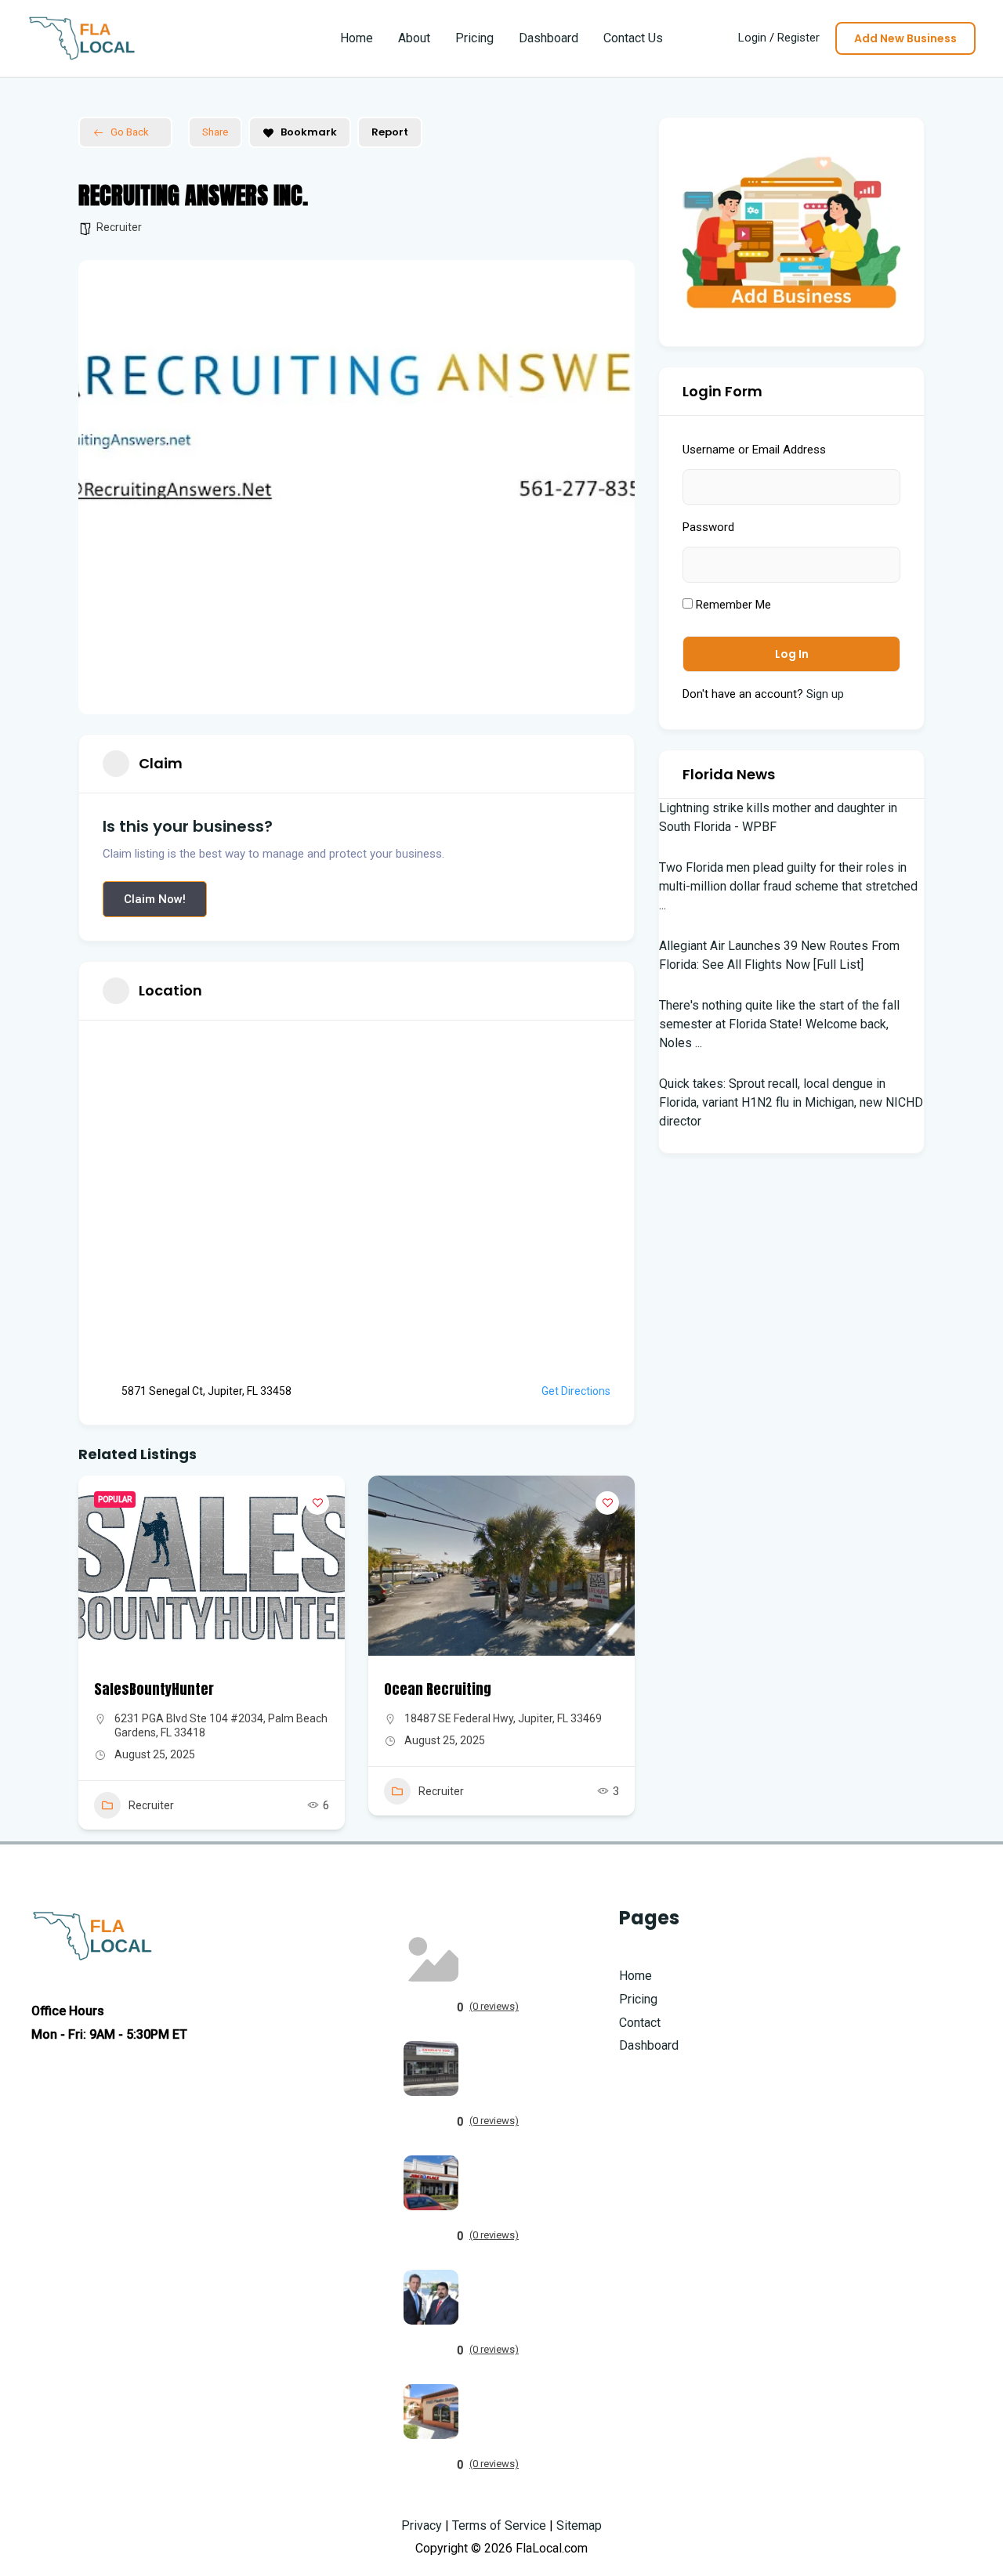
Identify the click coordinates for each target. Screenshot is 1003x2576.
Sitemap (579, 2525)
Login (752, 38)
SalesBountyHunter (154, 1689)
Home (357, 38)
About (414, 38)
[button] (905, 38)
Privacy (422, 2525)
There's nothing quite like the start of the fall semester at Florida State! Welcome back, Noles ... (779, 1024)
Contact (640, 2023)
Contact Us (633, 38)
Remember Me (732, 605)
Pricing (474, 38)
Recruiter (119, 227)
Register (798, 38)
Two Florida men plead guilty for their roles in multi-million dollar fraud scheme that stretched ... (788, 886)
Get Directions (576, 1391)
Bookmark (309, 132)
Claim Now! (155, 899)
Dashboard (549, 38)
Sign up (825, 694)
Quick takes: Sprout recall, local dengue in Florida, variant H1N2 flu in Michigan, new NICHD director (791, 1102)
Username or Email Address (754, 450)
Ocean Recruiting (438, 1689)
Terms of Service (499, 2525)
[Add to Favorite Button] (317, 1503)
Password (708, 527)
